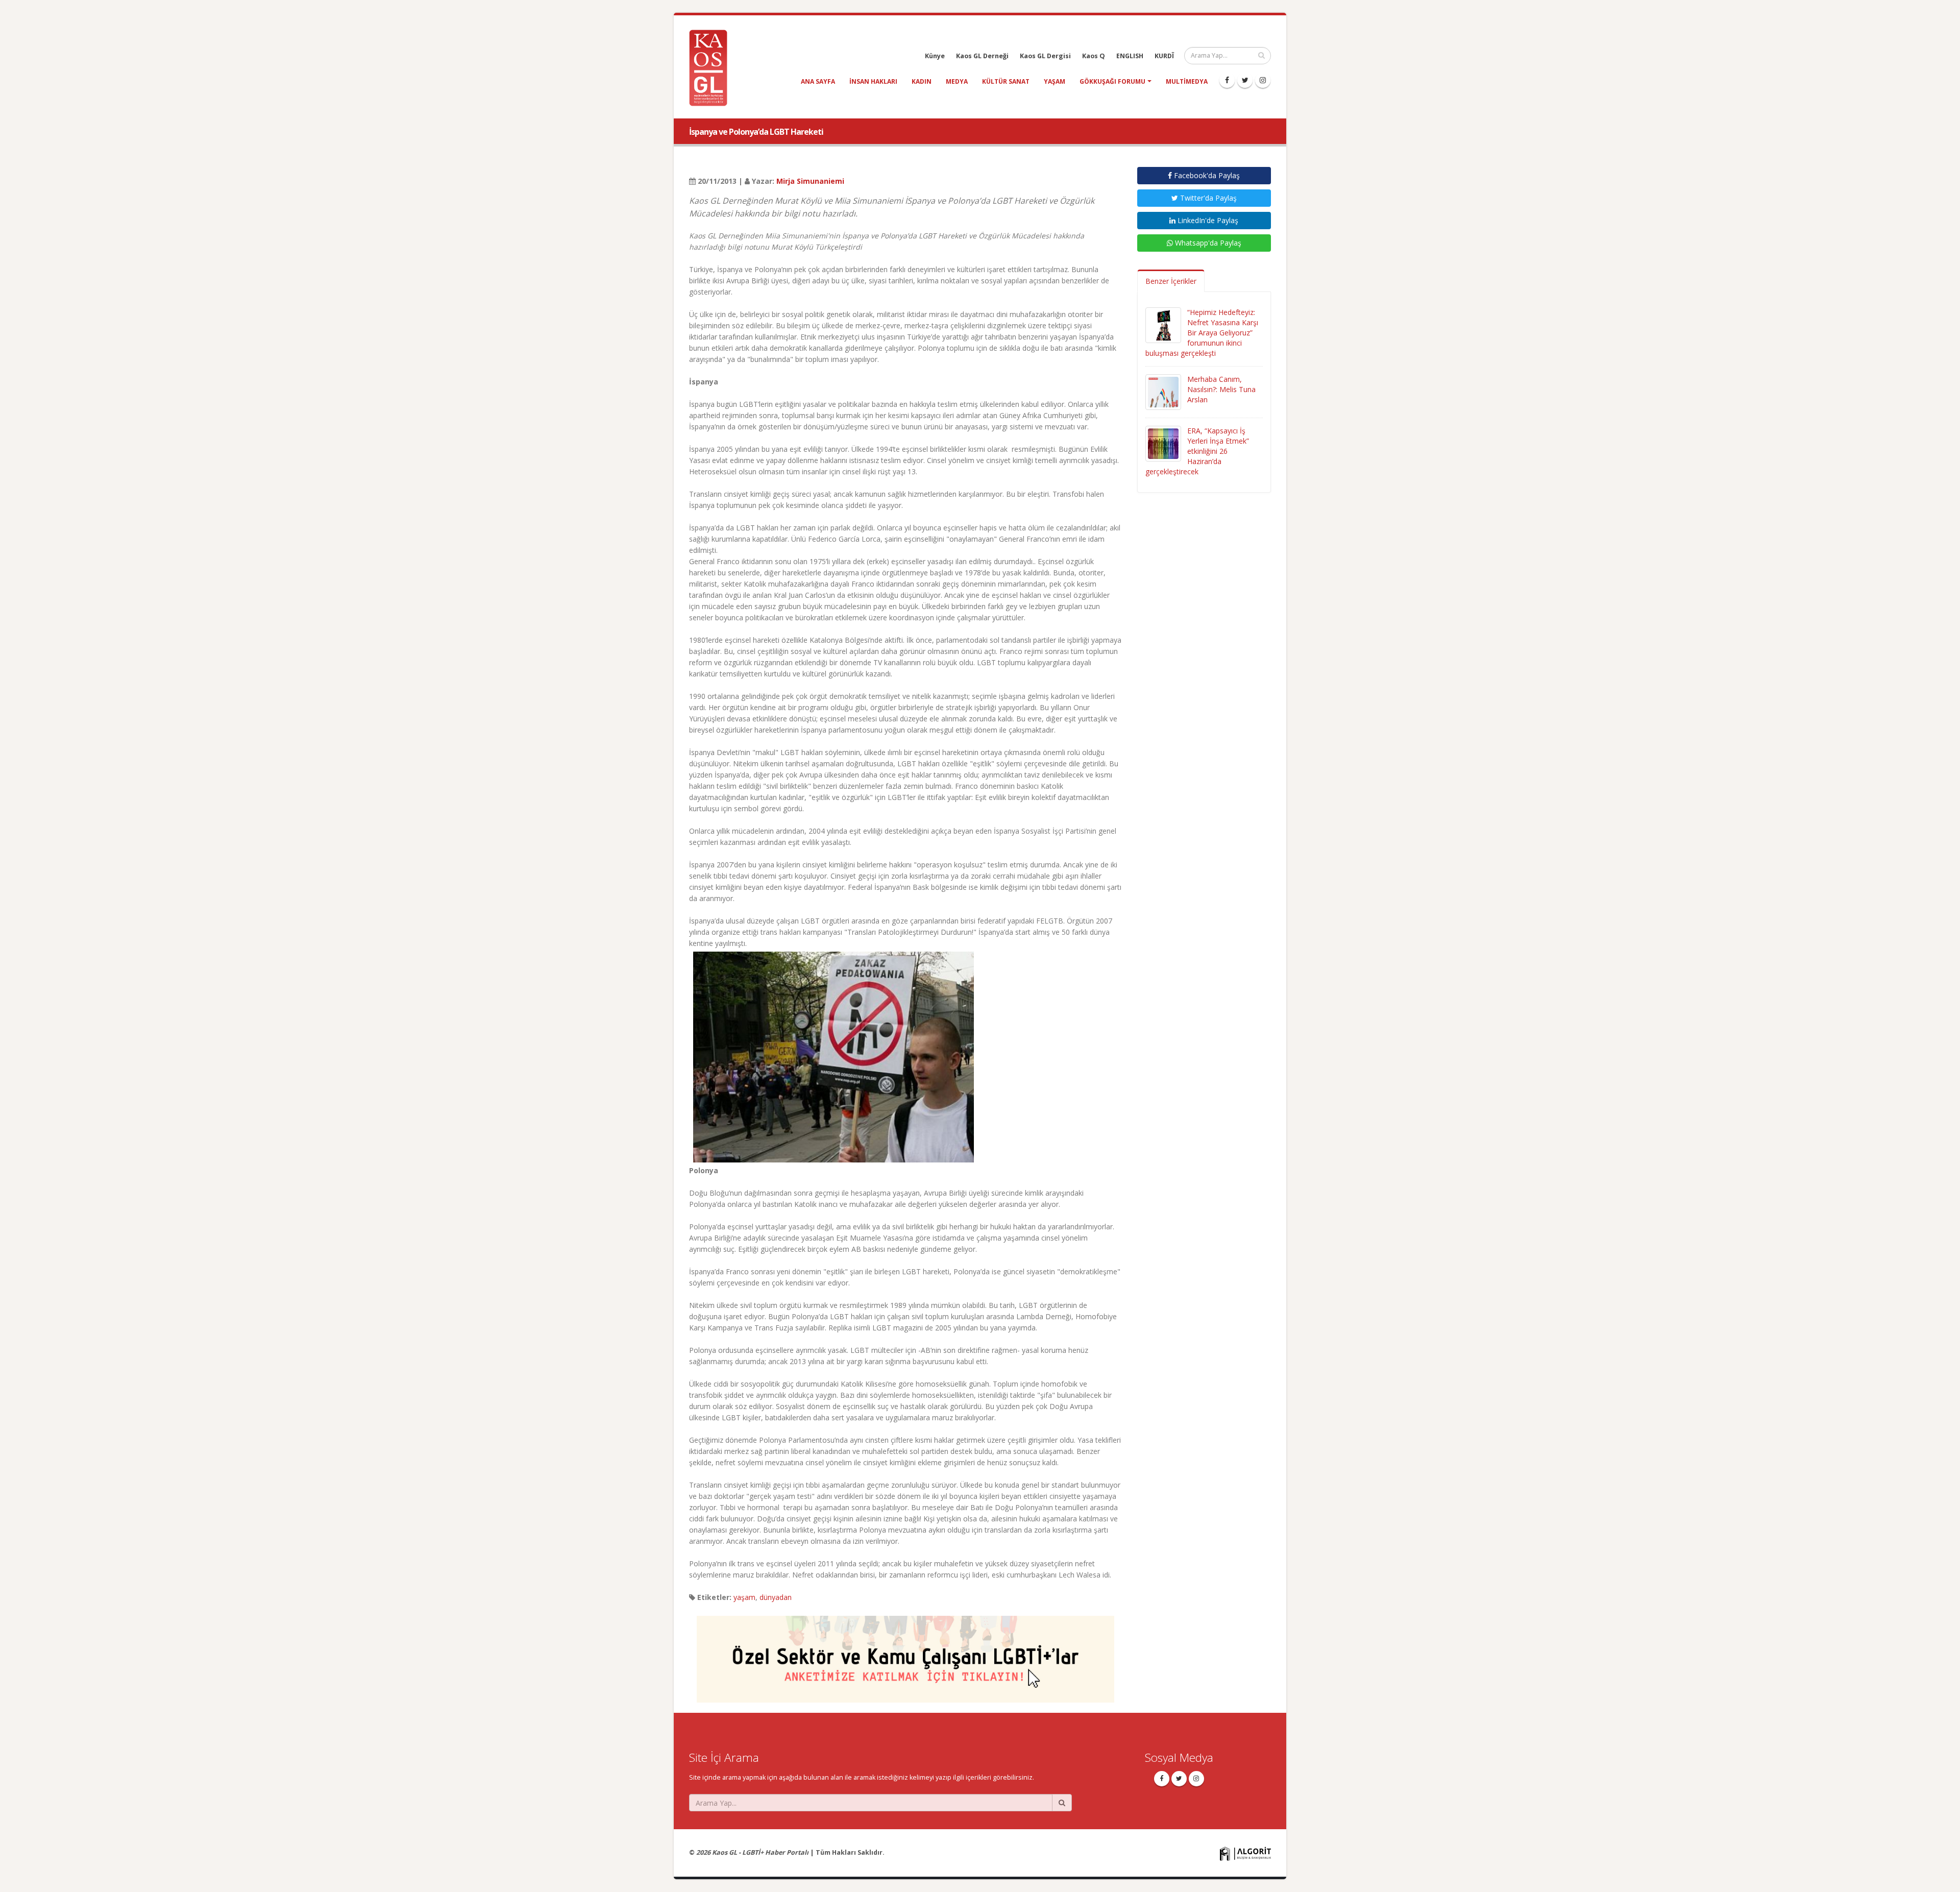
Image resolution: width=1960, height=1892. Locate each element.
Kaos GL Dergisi (1045, 56)
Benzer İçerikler (1171, 281)
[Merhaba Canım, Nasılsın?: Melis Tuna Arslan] (1163, 391)
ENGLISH (1130, 56)
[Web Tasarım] (1245, 1853)
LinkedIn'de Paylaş (1207, 220)
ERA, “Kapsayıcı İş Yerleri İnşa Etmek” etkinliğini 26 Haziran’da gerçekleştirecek (1197, 451)
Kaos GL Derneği (982, 56)
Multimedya (1187, 81)
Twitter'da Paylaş (1207, 198)
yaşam (1055, 81)
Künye (935, 56)
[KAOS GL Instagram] (1263, 80)
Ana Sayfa (818, 81)
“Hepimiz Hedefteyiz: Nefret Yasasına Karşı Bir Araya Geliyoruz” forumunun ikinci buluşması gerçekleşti (1202, 333)
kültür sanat (1006, 81)
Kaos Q (1094, 56)
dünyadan (776, 1597)
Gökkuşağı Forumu (1112, 81)
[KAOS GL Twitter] (1245, 80)
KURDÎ (1164, 56)
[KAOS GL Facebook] (1227, 80)
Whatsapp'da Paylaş (1207, 243)
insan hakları (873, 81)
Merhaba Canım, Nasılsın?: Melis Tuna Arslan (1221, 389)
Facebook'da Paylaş (1206, 175)
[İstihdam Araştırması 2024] (905, 1654)
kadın (922, 81)
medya (957, 81)
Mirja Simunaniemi (810, 181)
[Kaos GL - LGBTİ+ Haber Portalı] (712, 67)
